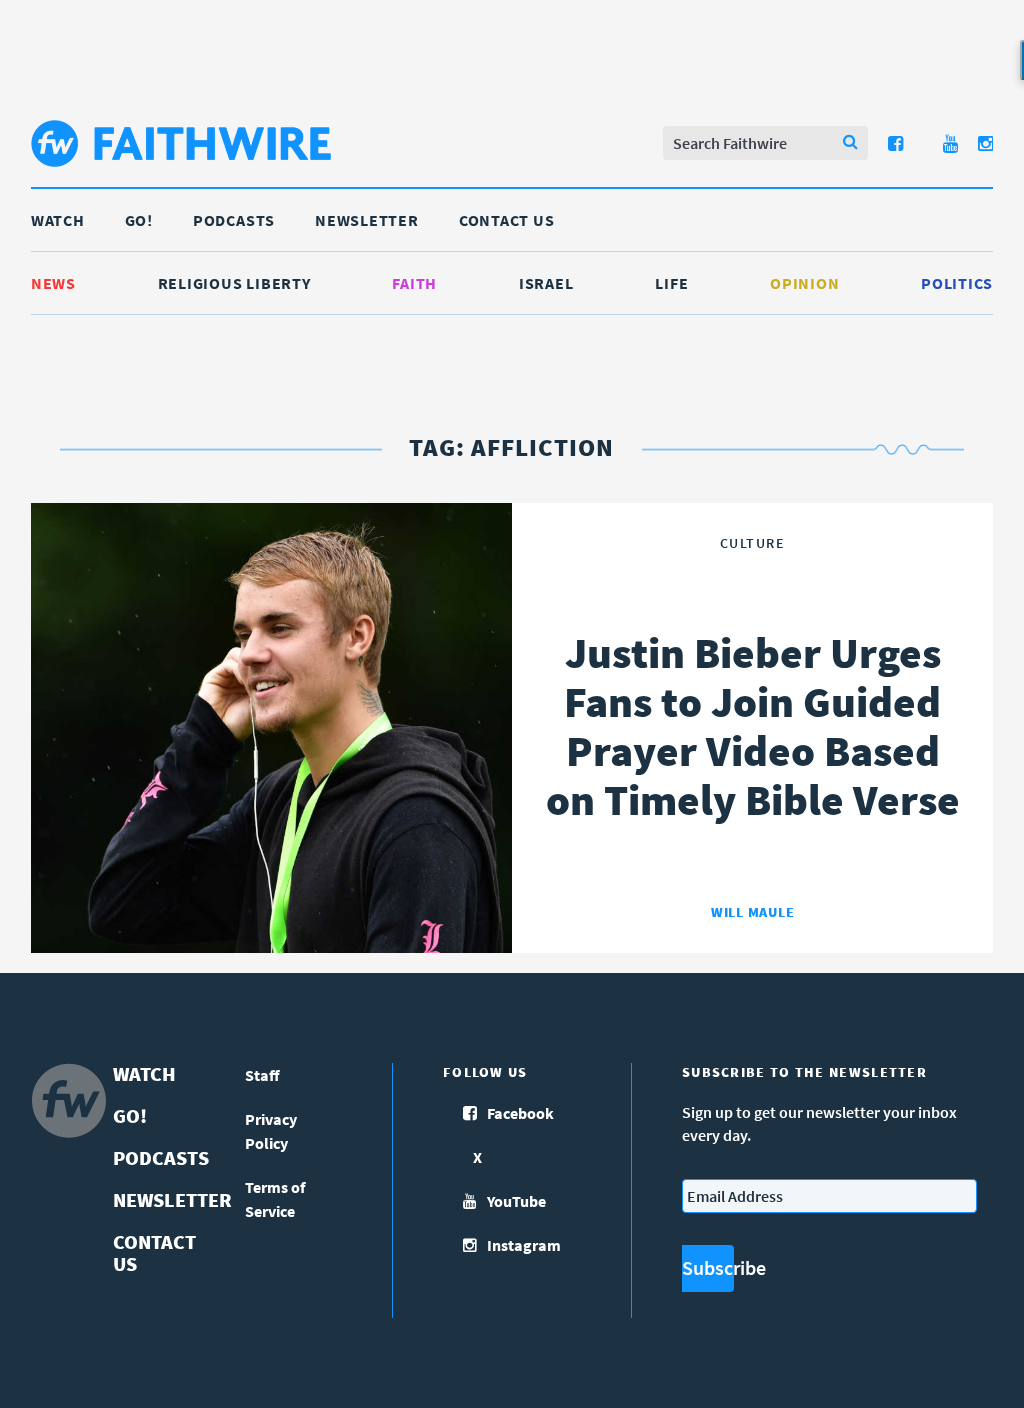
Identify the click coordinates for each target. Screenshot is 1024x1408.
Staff (262, 1075)
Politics (957, 283)
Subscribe (708, 1267)
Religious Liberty (234, 283)
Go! (139, 220)
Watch (58, 220)
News (53, 283)
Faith (414, 283)
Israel (546, 283)
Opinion (804, 283)
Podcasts (234, 220)
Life (671, 283)
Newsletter (367, 220)
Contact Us (507, 220)
